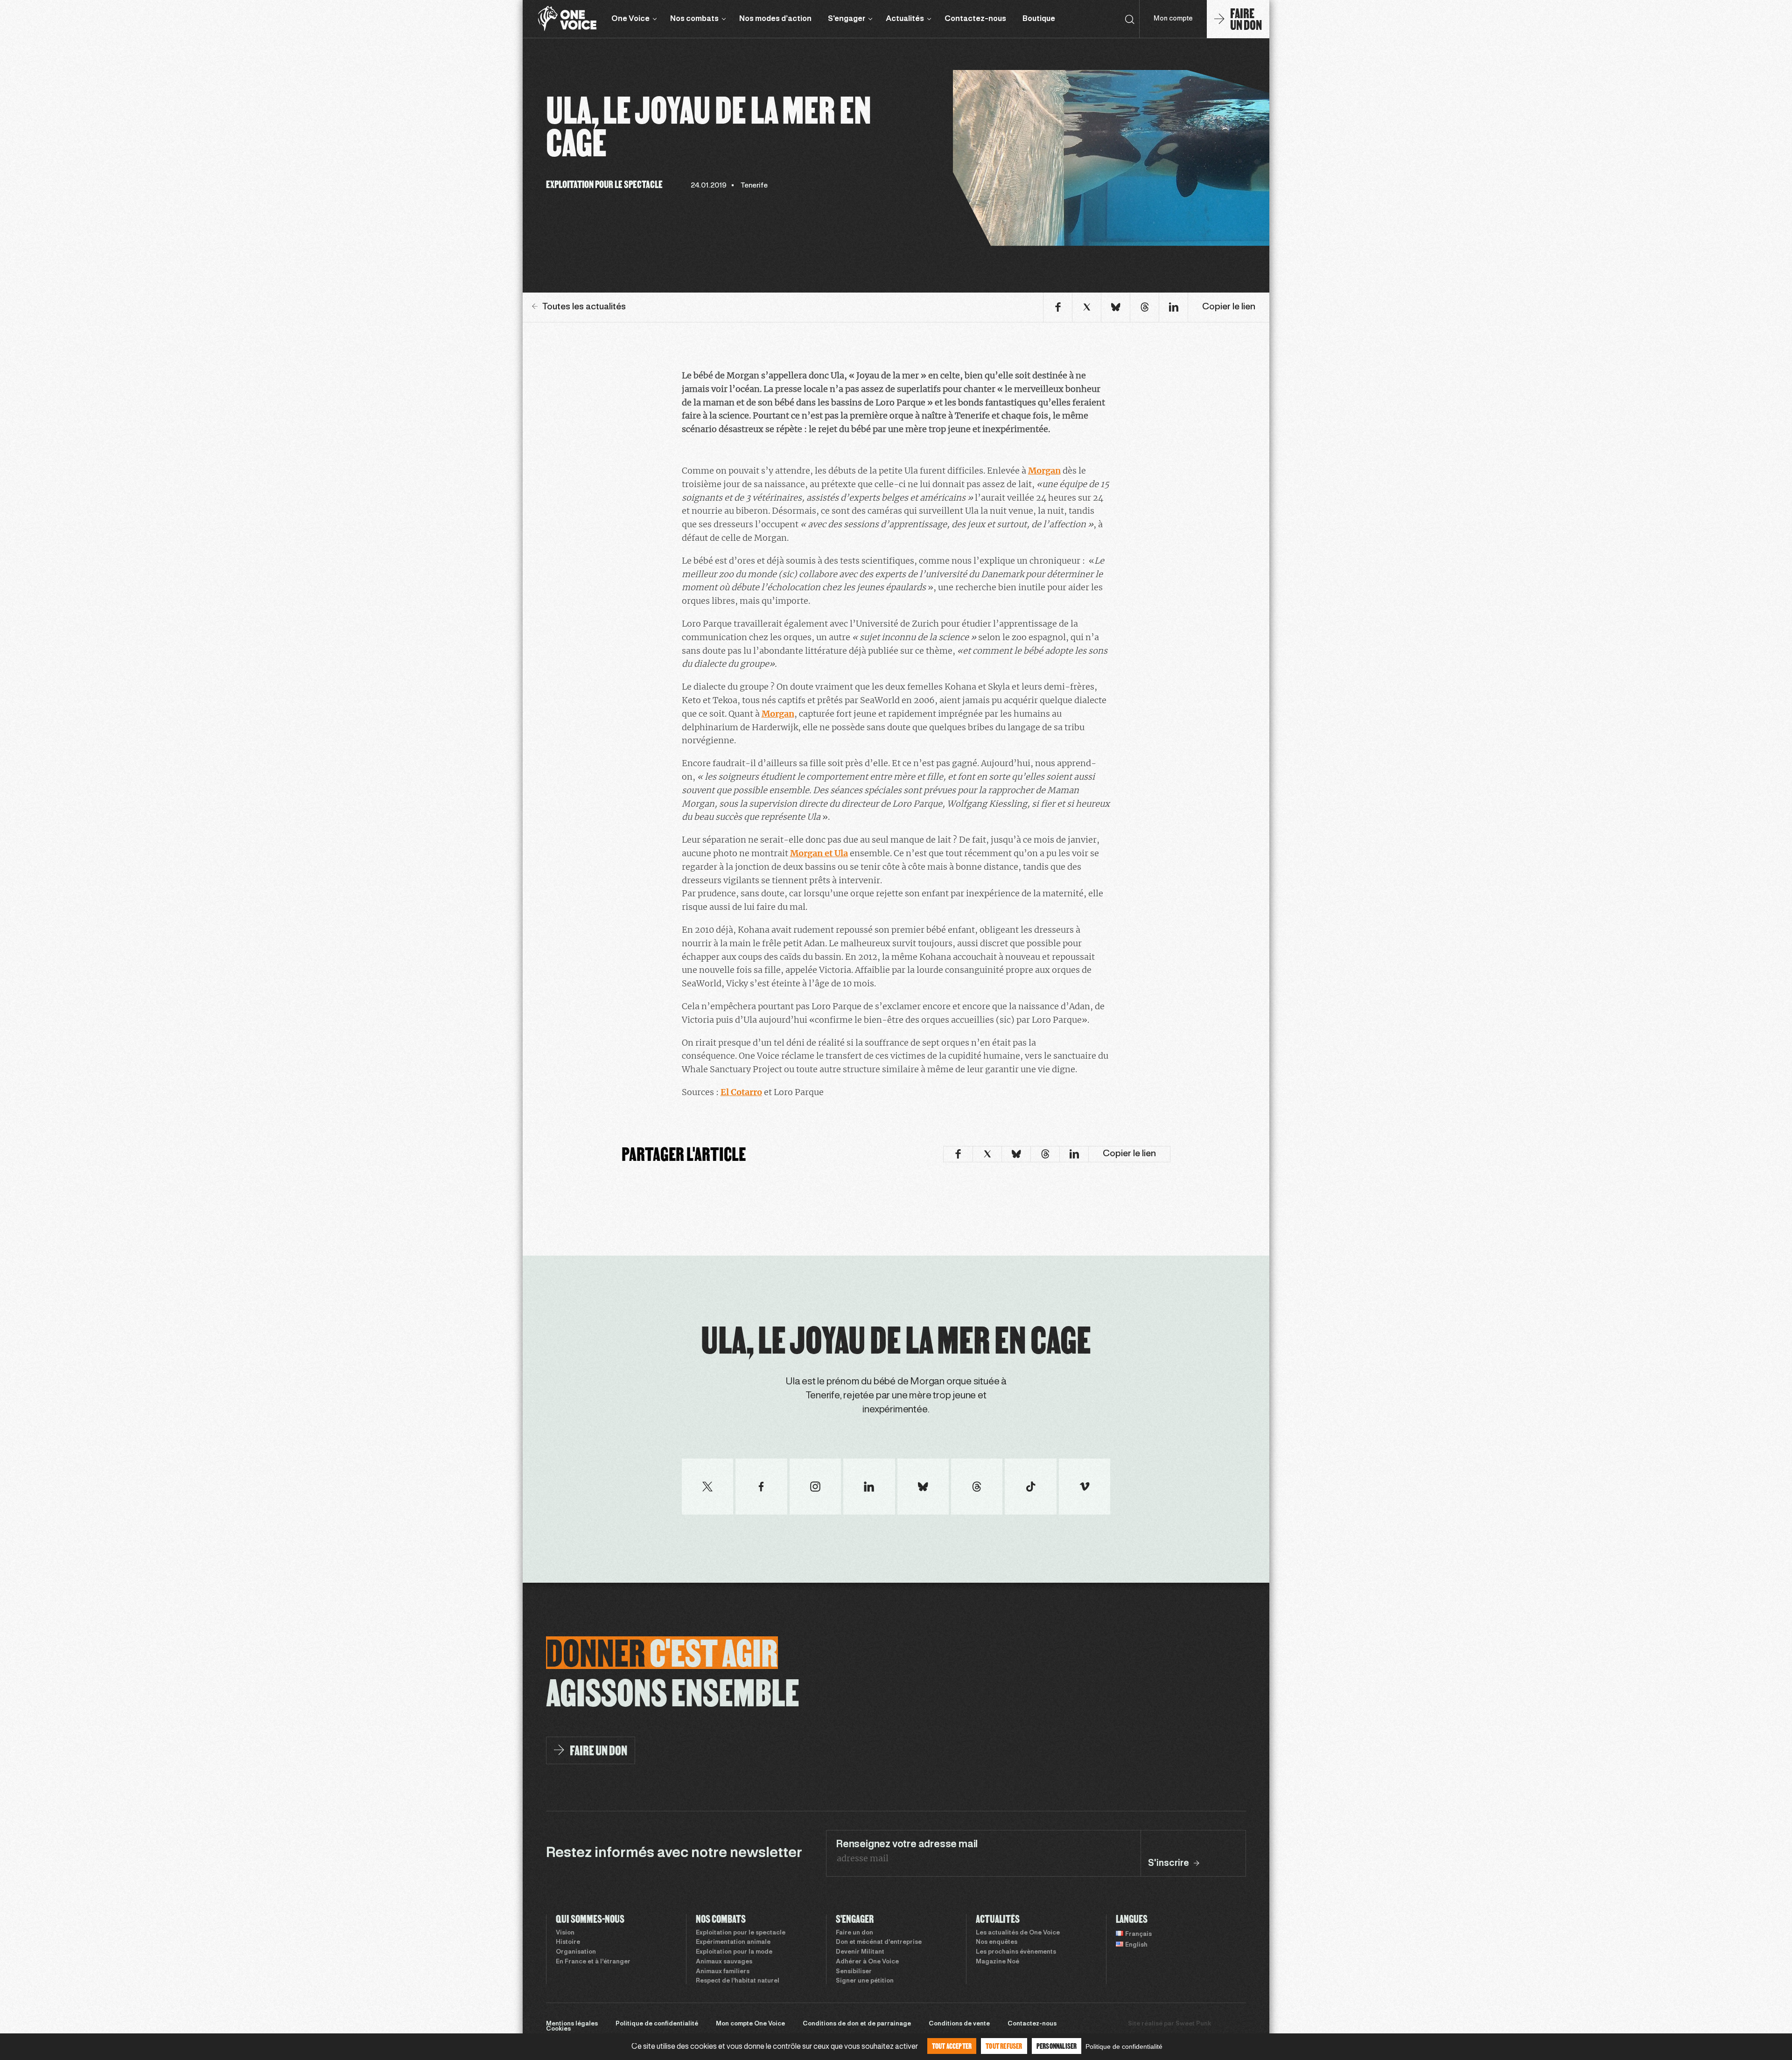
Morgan (1044, 471)
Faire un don (854, 1933)
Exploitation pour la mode (734, 1952)
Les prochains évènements (1016, 1952)
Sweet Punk (1193, 2024)
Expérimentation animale (733, 1942)
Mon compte (1173, 19)
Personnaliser (1057, 2046)
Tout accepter (952, 2046)
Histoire (568, 1942)
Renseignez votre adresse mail (907, 1844)
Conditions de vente (959, 2024)
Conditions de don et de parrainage (857, 2024)
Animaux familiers (723, 1972)
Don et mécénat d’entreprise (879, 1942)
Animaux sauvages (724, 1962)
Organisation (576, 1952)
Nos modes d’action (775, 19)
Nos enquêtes (997, 1942)
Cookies (558, 2029)
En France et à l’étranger (593, 1962)
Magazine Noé (997, 1962)
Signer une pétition (865, 1981)
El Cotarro (741, 1092)
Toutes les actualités (584, 307)
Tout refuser (1004, 2046)
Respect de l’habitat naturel (738, 1981)
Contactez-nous (975, 19)
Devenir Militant (860, 1952)
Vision (565, 1933)
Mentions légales (572, 2024)
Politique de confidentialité (657, 2024)
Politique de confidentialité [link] (1124, 2046)
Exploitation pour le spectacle (741, 1933)
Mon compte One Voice (750, 2024)
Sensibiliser (854, 1972)
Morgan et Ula (819, 853)
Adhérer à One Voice (867, 1962)
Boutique (1039, 19)
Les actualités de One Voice (1018, 1933)
